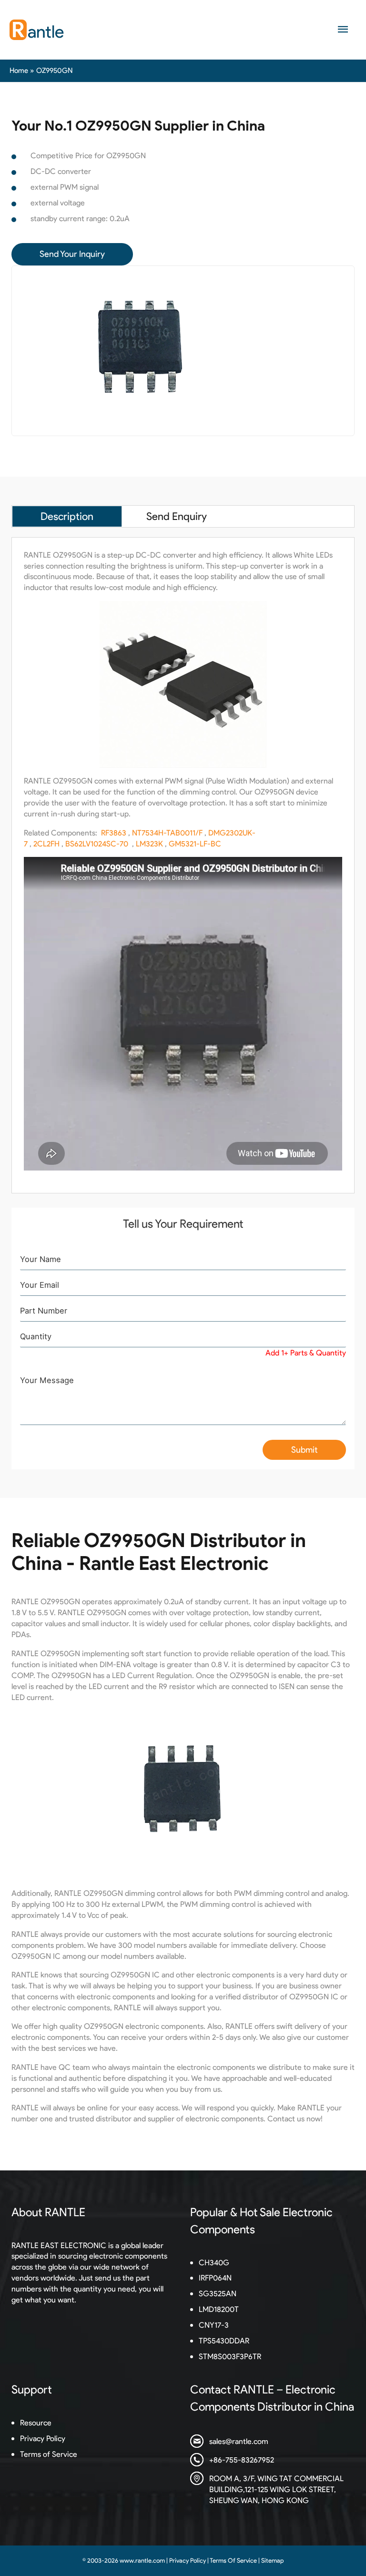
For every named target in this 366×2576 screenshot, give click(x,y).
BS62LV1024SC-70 (97, 844)
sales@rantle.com (239, 2441)
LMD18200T (219, 2309)
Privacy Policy (43, 2438)
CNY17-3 (214, 2325)
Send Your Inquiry (72, 254)
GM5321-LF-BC (195, 844)
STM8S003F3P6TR (230, 2356)
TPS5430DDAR (224, 2341)
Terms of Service (49, 2454)
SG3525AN (218, 2293)
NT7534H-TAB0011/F (167, 833)
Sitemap (272, 2561)
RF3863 (114, 833)
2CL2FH (46, 844)
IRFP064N (215, 2278)
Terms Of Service (233, 2561)
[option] (183, 351)
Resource (36, 2423)
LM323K (149, 844)
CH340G (214, 2262)
